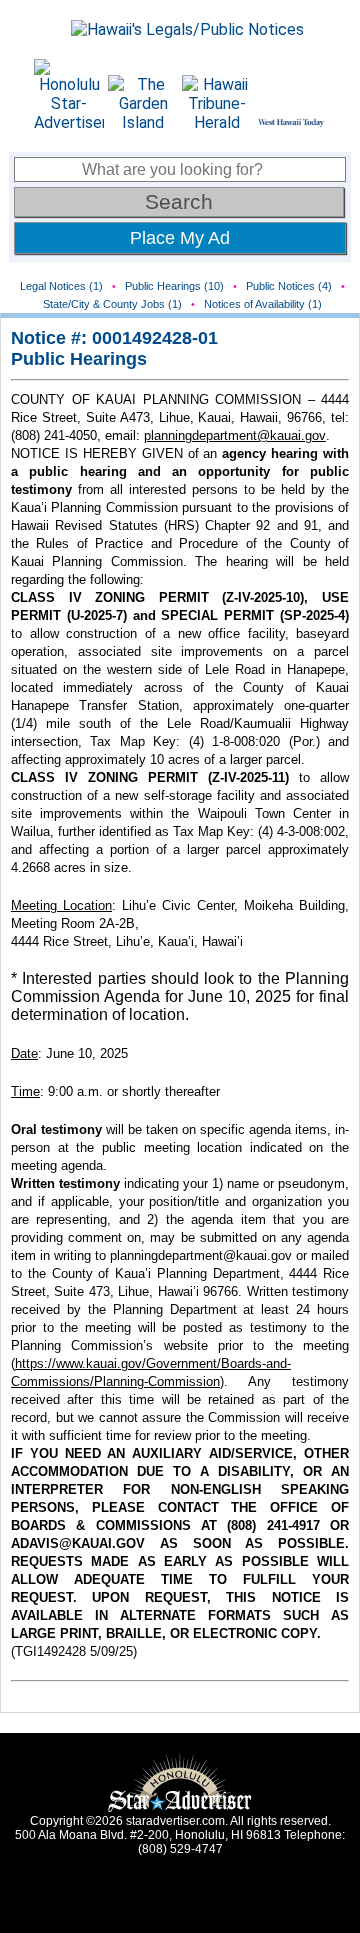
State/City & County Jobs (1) (112, 304)
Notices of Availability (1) (263, 304)
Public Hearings (79, 359)
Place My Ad (180, 238)
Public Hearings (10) (174, 286)
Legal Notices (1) (61, 286)
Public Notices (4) (289, 286)
